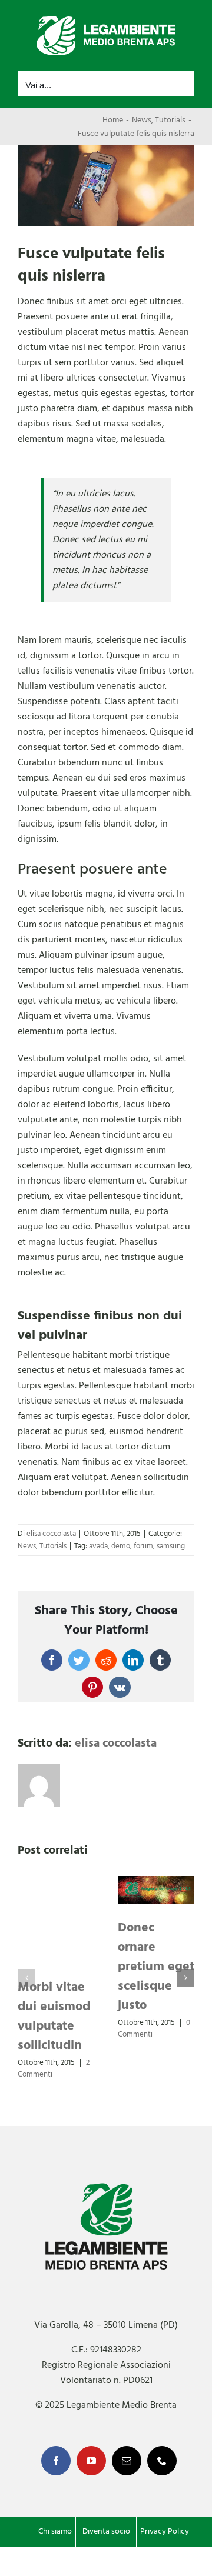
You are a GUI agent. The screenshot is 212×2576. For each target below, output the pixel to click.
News (27, 1546)
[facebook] (56, 2461)
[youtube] (91, 2461)
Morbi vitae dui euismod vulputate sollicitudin (54, 2017)
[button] (26, 1978)
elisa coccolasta (51, 1534)
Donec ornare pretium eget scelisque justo (156, 1967)
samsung (171, 1546)
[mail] (127, 2461)
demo (121, 1546)
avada (98, 1546)
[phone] (162, 2461)
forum (143, 1546)
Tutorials (53, 1546)
